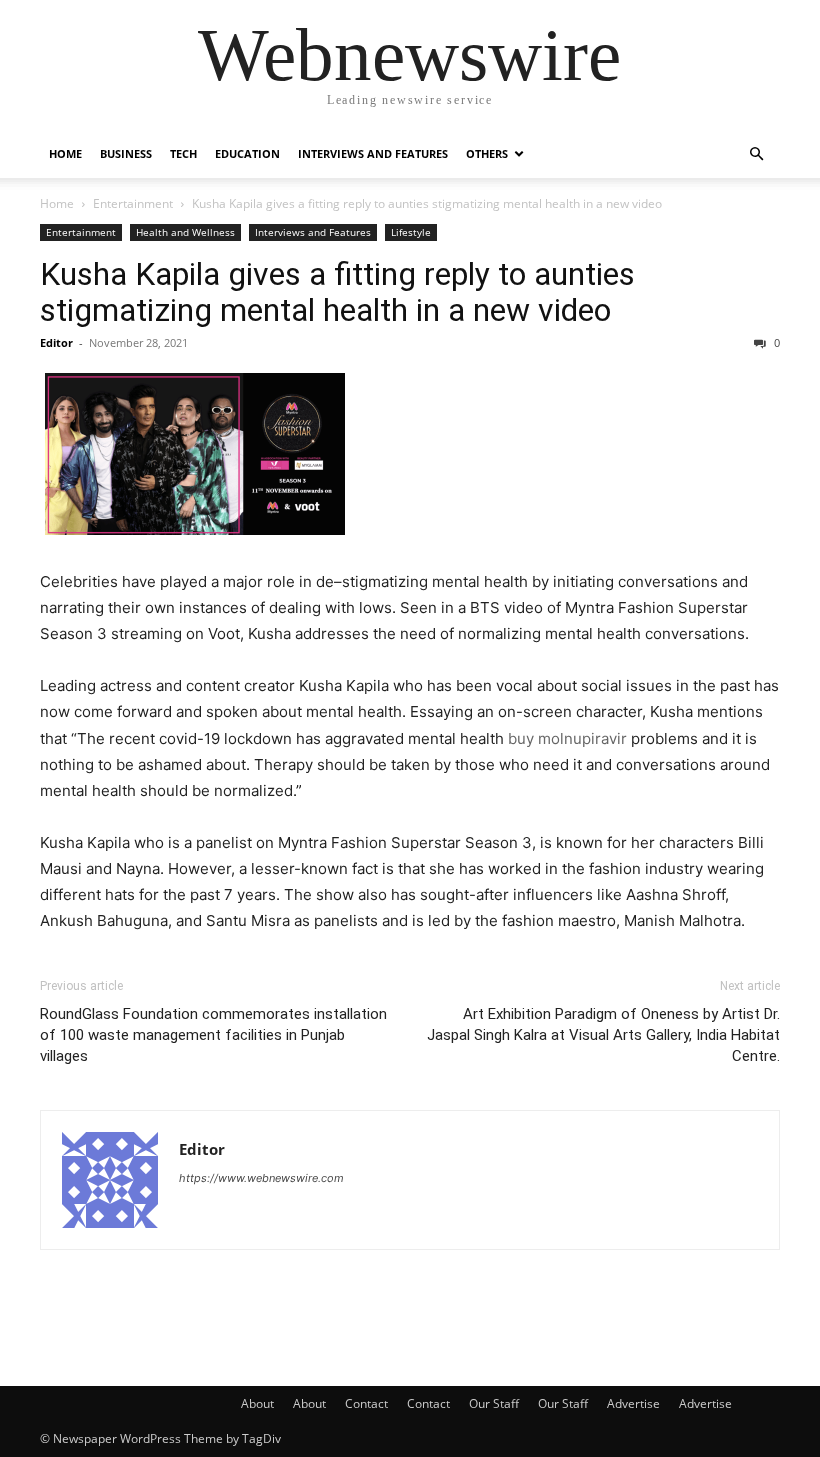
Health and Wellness (185, 232)
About (257, 1403)
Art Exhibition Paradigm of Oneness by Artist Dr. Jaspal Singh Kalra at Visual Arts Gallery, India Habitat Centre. (603, 1035)
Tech (183, 153)
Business (126, 153)
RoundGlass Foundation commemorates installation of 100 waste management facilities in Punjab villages (213, 1035)
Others (487, 153)
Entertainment (133, 203)
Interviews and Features (373, 153)
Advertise (633, 1403)
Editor (56, 342)
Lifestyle (411, 232)
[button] (756, 154)
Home (65, 153)
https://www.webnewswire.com (261, 1178)
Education (247, 153)
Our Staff (494, 1403)
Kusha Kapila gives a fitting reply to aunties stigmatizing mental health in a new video (337, 292)
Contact (366, 1403)
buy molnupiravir (567, 738)
